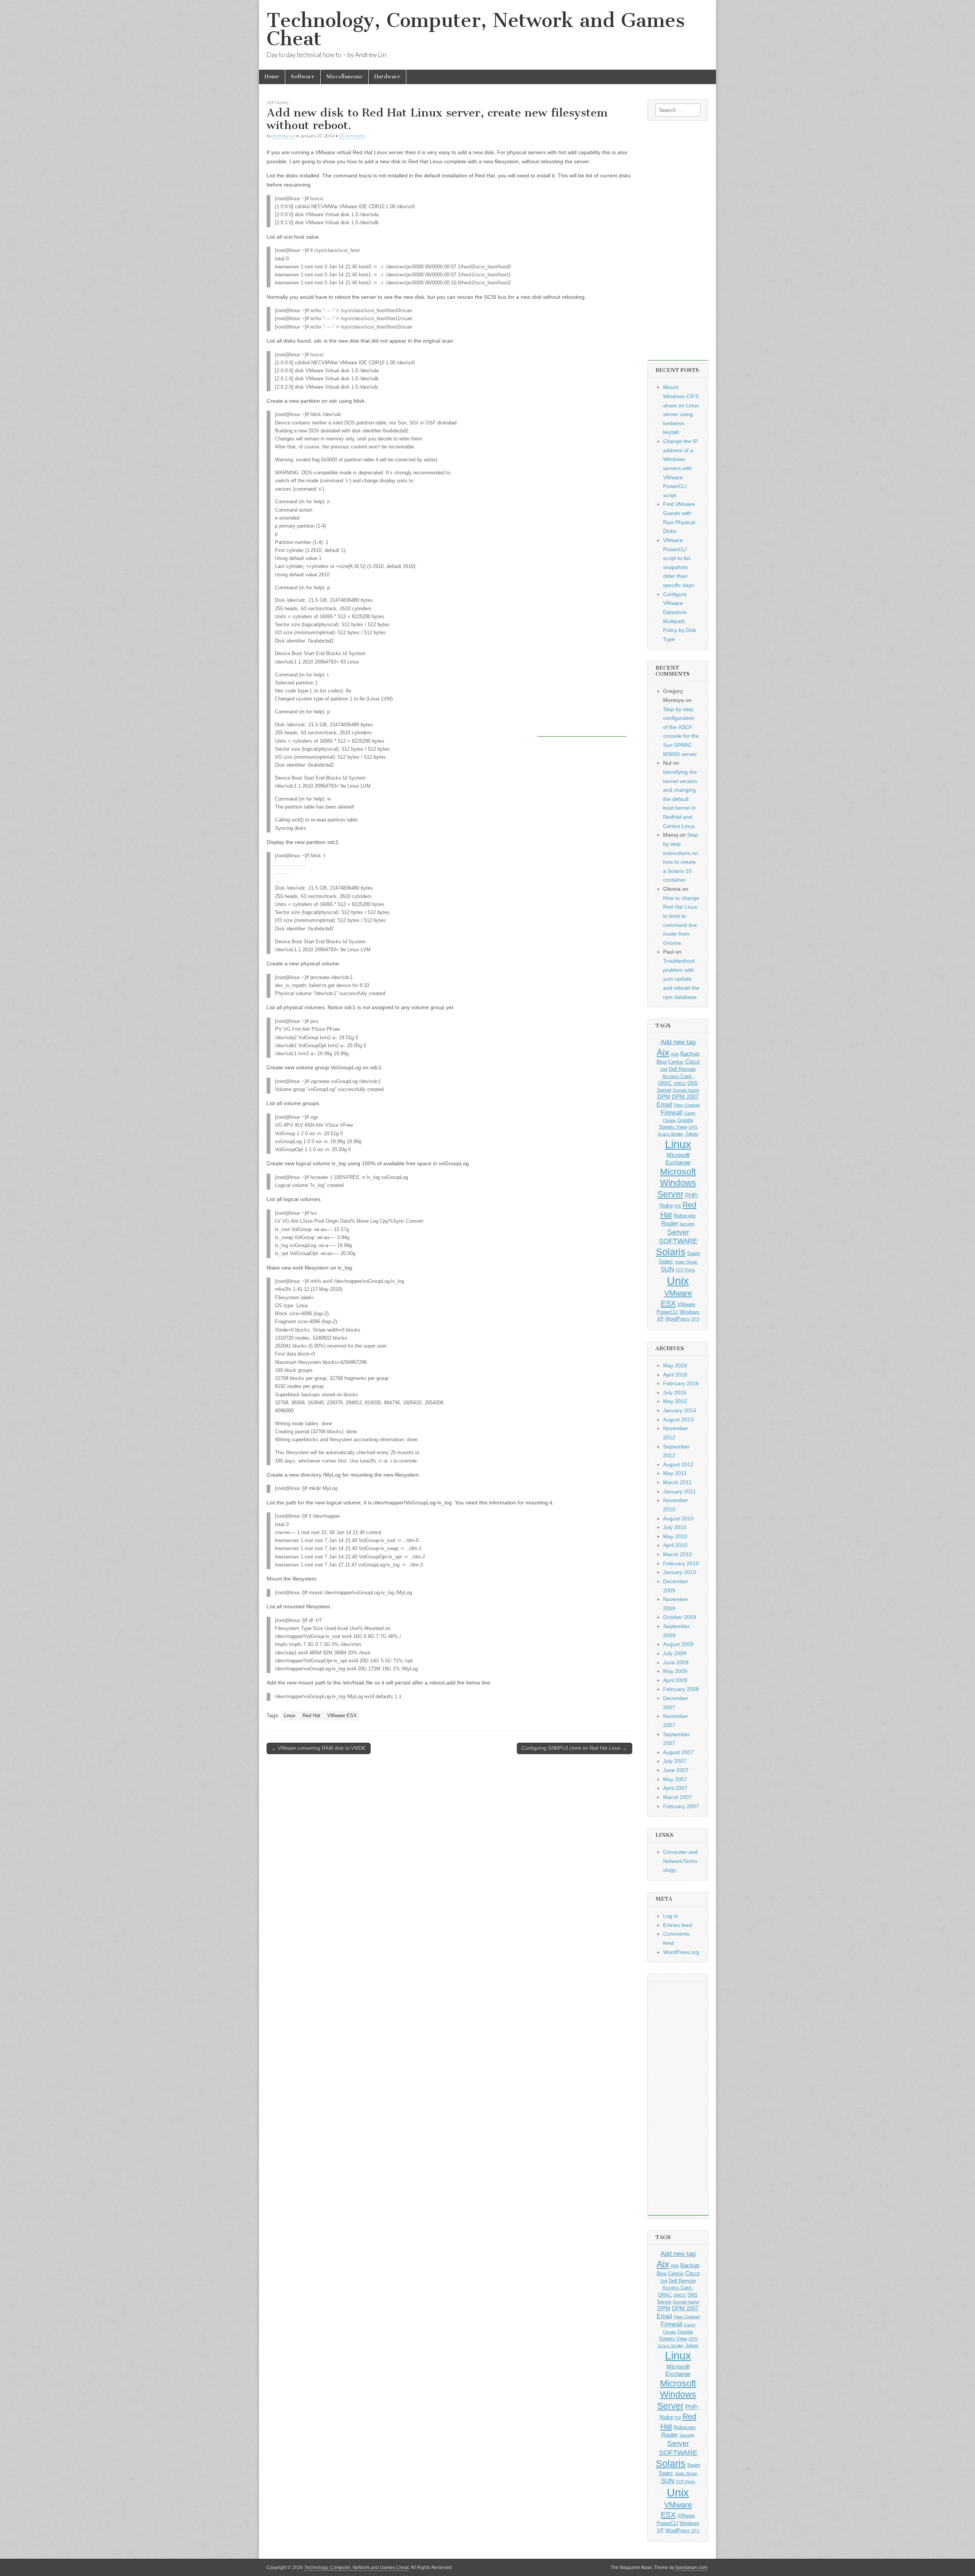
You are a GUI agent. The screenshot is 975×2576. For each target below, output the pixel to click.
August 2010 (678, 1518)
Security (687, 1224)
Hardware (387, 77)
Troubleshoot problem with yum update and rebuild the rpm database (681, 979)
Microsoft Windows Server (677, 1183)
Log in (671, 1916)
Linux (290, 1716)
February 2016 (681, 1383)
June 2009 (676, 1662)
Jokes (692, 1134)
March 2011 (677, 1482)
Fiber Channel (687, 1105)
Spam (694, 1253)
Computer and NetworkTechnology (680, 1861)
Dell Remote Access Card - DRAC (677, 1076)
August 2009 (678, 1644)
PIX (678, 1206)
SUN (667, 1269)
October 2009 (680, 1617)
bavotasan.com (691, 2568)
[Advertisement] (582, 725)
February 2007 (681, 1806)
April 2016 (675, 1375)
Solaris (671, 1252)
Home (272, 77)
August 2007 (678, 1752)
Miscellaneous (344, 77)
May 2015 (675, 1401)
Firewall (672, 1112)
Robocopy (685, 1216)
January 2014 (680, 1410)
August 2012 (678, 1464)
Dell (664, 1069)
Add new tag (678, 1042)
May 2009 (675, 1671)
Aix (663, 1053)
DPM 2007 (685, 1097)
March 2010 (678, 1554)
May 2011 (675, 1473)
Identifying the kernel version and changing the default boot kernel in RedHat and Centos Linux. (680, 799)
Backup (690, 1054)
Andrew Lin (284, 136)
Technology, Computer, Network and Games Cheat (476, 30)
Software (303, 77)
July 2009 (675, 1653)
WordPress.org (681, 1952)
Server (678, 1232)
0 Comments (352, 136)
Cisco (692, 1062)
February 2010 (681, 1563)
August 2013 (678, 1420)
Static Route (686, 1262)
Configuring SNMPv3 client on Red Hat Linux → (575, 1748)
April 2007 (675, 1788)
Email (664, 1104)
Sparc (666, 1262)
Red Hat (311, 1716)
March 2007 (678, 1797)
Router (670, 1223)
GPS (693, 1127)
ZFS (695, 1319)
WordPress (678, 1319)
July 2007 (675, 1761)
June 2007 (676, 1770)
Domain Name (686, 1090)
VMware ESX (342, 1716)
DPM (664, 1097)
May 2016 (675, 1365)
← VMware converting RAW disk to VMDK (319, 1748)
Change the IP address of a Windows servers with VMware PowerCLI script (680, 468)
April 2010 (675, 1545)
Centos (676, 1062)
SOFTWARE (678, 1241)
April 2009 (675, 1680)
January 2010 (680, 1572)
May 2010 (675, 1536)
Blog (662, 1062)
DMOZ (680, 1083)
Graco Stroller (671, 1134)
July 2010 (675, 1527)
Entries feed (678, 1925)
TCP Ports (685, 1270)
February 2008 (681, 1689)
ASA (675, 1054)
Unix (678, 1281)
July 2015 (675, 1392)
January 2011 (679, 1491)
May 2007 (675, 1779)
